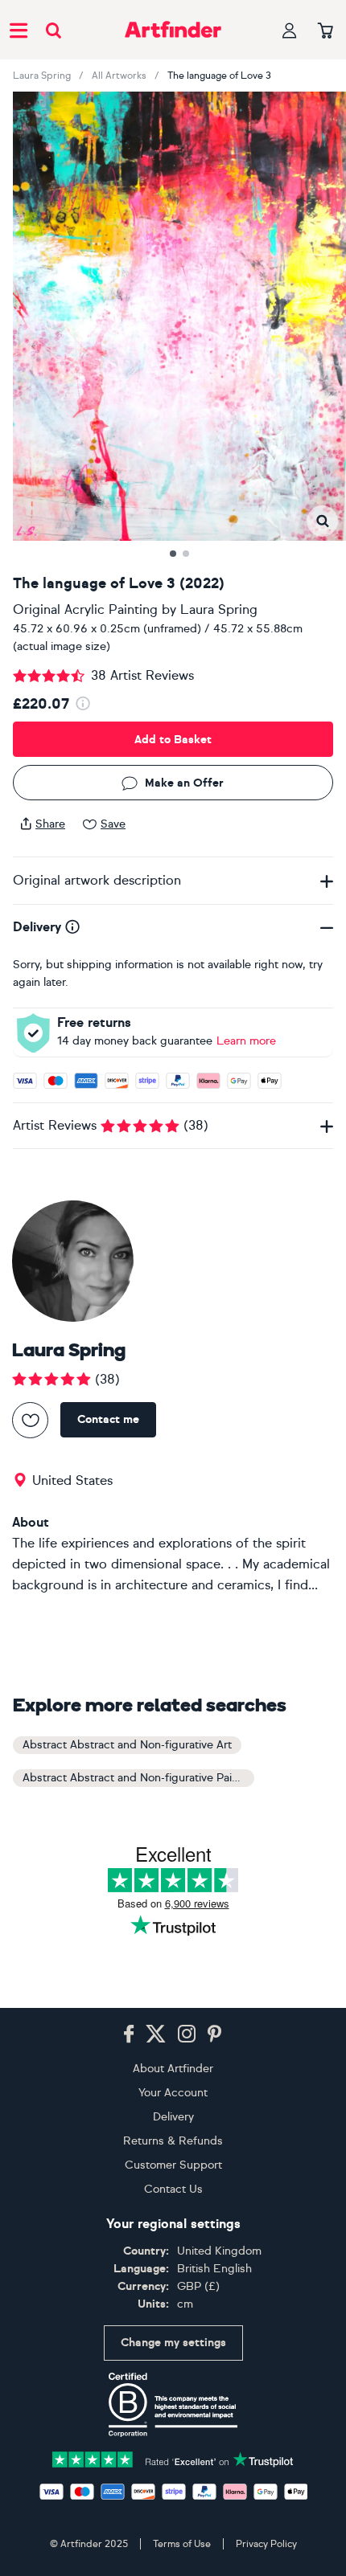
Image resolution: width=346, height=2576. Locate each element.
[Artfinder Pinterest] (215, 2034)
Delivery (173, 2117)
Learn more (246, 1041)
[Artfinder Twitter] (156, 2034)
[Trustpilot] (173, 2458)
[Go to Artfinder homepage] (173, 30)
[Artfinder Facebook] (129, 2034)
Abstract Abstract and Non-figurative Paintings (138, 1778)
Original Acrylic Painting (85, 609)
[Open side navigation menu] (19, 30)
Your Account (173, 2093)
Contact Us (173, 2189)
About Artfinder (173, 2069)
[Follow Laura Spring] (30, 1420)
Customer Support (173, 2165)
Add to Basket (173, 740)
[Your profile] (290, 30)
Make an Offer (184, 783)
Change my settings (173, 2343)
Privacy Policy (266, 2544)
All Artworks (119, 76)
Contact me (108, 1419)
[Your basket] (325, 31)
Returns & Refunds (173, 2141)
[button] (322, 521)
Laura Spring (42, 76)
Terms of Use (182, 2544)
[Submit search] (54, 30)
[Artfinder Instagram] (187, 2034)
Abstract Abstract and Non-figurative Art (127, 1745)
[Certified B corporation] (173, 2405)
